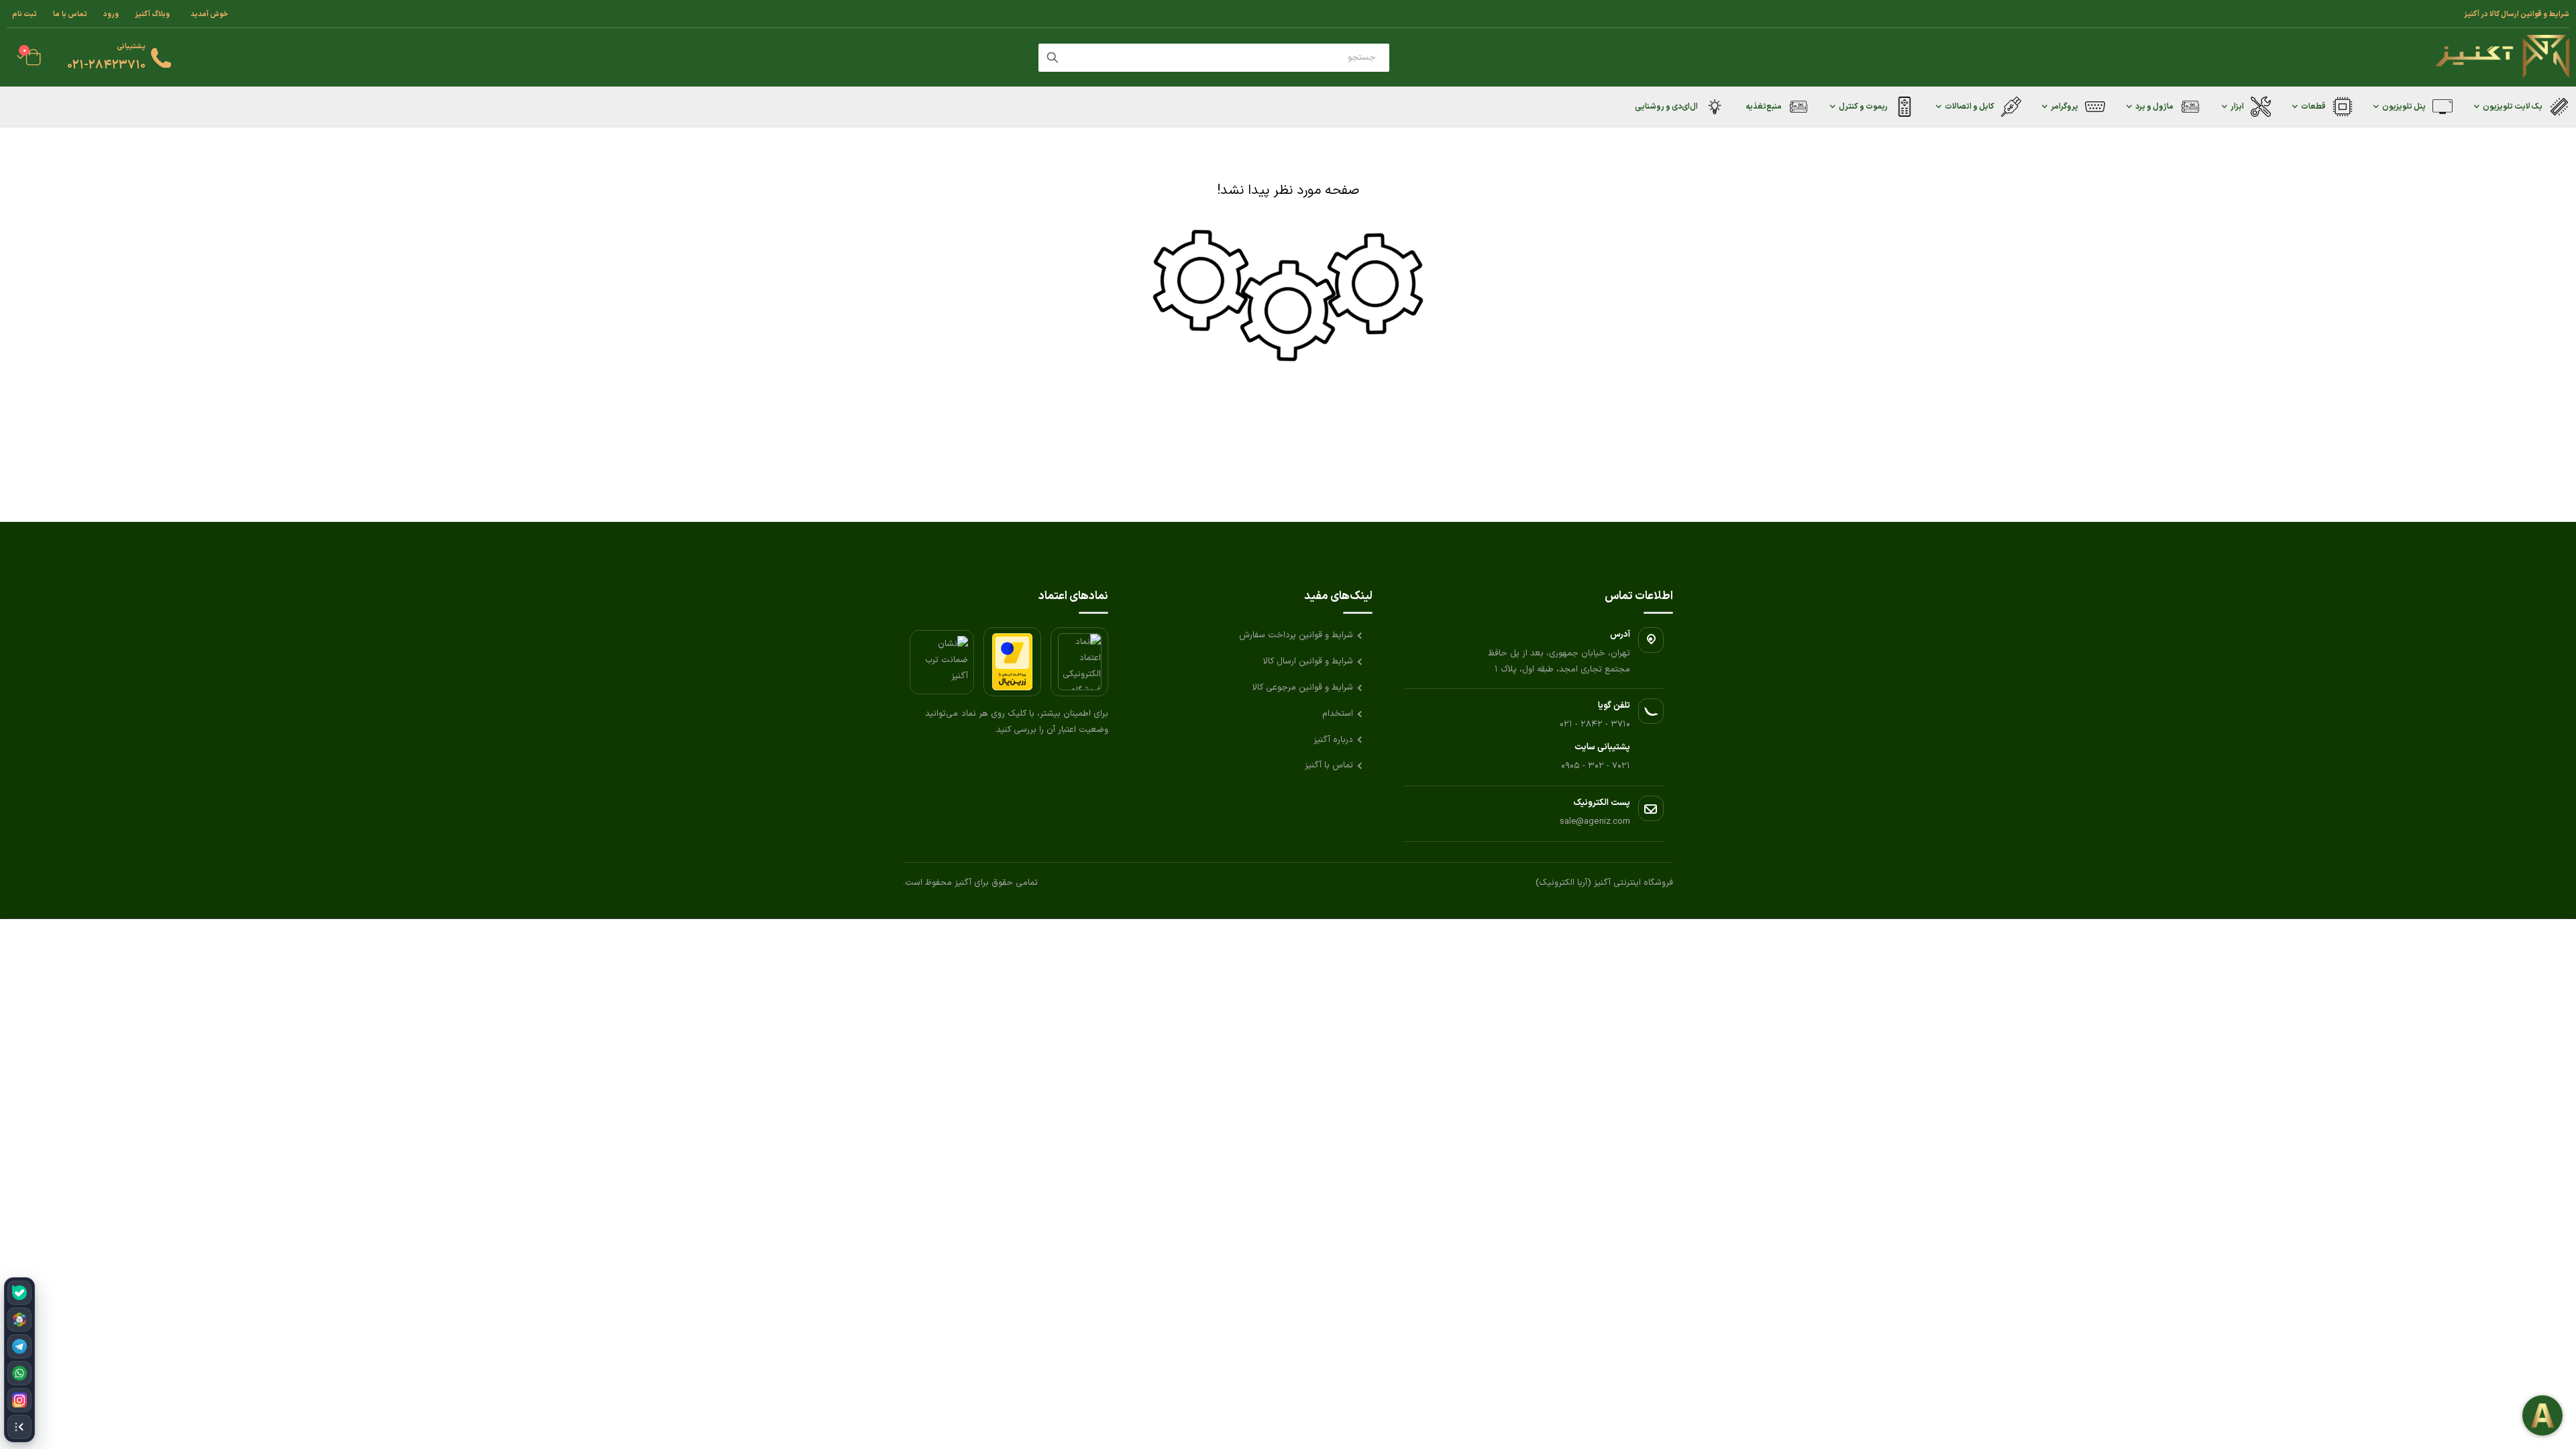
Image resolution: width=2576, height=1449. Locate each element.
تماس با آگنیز (1329, 765)
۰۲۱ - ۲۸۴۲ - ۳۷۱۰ (1595, 724)
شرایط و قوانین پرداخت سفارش (1296, 635)
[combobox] (1214, 58)
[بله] (19, 1293)
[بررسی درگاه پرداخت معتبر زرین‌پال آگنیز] (1012, 662)
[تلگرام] (19, 1346)
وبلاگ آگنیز (152, 14)
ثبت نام (24, 14)
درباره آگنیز (1333, 740)
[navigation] (19, 1360)
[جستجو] (1053, 58)
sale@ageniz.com (1595, 822)
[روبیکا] (19, 1320)
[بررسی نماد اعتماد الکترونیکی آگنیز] (1079, 662)
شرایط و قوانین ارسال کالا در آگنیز (2517, 14)
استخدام (1338, 714)
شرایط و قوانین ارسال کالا (1308, 661)
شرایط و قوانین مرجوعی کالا (1303, 688)
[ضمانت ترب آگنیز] (942, 662)
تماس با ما (70, 14)
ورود (111, 14)
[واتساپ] (19, 1373)
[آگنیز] (2502, 57)
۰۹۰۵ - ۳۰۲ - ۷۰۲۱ (1596, 766)
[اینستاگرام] (19, 1400)
